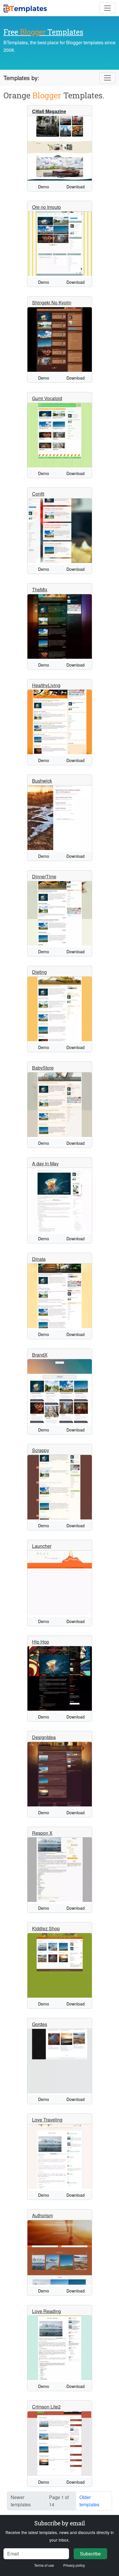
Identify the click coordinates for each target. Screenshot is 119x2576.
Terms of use (44, 2565)
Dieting (39, 972)
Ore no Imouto (47, 207)
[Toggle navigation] (107, 8)
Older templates (89, 2501)
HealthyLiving (46, 685)
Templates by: (21, 78)
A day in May (45, 1163)
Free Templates (43, 32)
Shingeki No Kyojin (52, 302)
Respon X (42, 1833)
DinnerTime (44, 876)
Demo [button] (44, 187)
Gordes (40, 2024)
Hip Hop (41, 1642)
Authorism (42, 2215)
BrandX (40, 1355)
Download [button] (76, 187)
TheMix (40, 589)
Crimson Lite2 (46, 2407)
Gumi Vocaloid (47, 398)
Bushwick (42, 781)
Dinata (39, 1259)
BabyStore (43, 1068)
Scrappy (41, 1450)
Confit (38, 494)
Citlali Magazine (49, 111)
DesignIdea (44, 1737)
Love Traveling (47, 2120)
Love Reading (47, 2311)
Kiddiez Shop (46, 1928)
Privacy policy (74, 2565)
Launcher (42, 1546)
